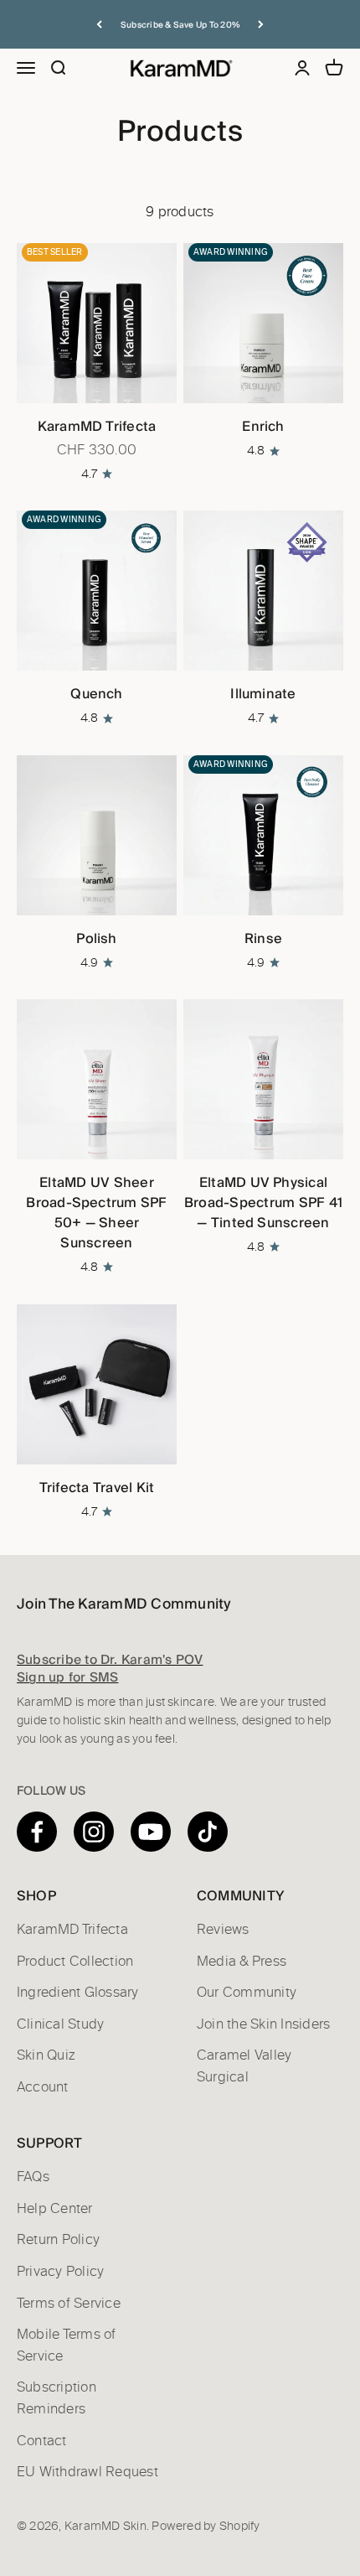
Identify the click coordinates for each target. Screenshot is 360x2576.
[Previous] (99, 24)
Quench (96, 694)
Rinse (263, 938)
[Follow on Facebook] (37, 1832)
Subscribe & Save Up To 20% (180, 25)
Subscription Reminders (57, 2398)
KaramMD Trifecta (97, 426)
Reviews (223, 1930)
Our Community (247, 1993)
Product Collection (75, 1962)
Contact (42, 2441)
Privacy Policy (60, 2272)
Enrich (263, 426)
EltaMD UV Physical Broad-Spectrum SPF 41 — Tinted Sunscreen (263, 1202)
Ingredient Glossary (78, 1993)
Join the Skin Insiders (263, 2024)
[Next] (261, 24)
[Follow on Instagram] (94, 1832)
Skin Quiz (46, 2055)
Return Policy (58, 2240)
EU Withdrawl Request (87, 2472)
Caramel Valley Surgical (244, 2066)
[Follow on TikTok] (208, 1832)
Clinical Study (60, 2024)
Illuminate (263, 694)
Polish (96, 938)
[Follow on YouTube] (151, 1832)
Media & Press (242, 1962)
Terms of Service (69, 2304)
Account (43, 2087)
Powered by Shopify (206, 2527)
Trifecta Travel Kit (97, 1488)
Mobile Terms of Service (67, 2345)
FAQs (33, 2177)
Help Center (55, 2209)
